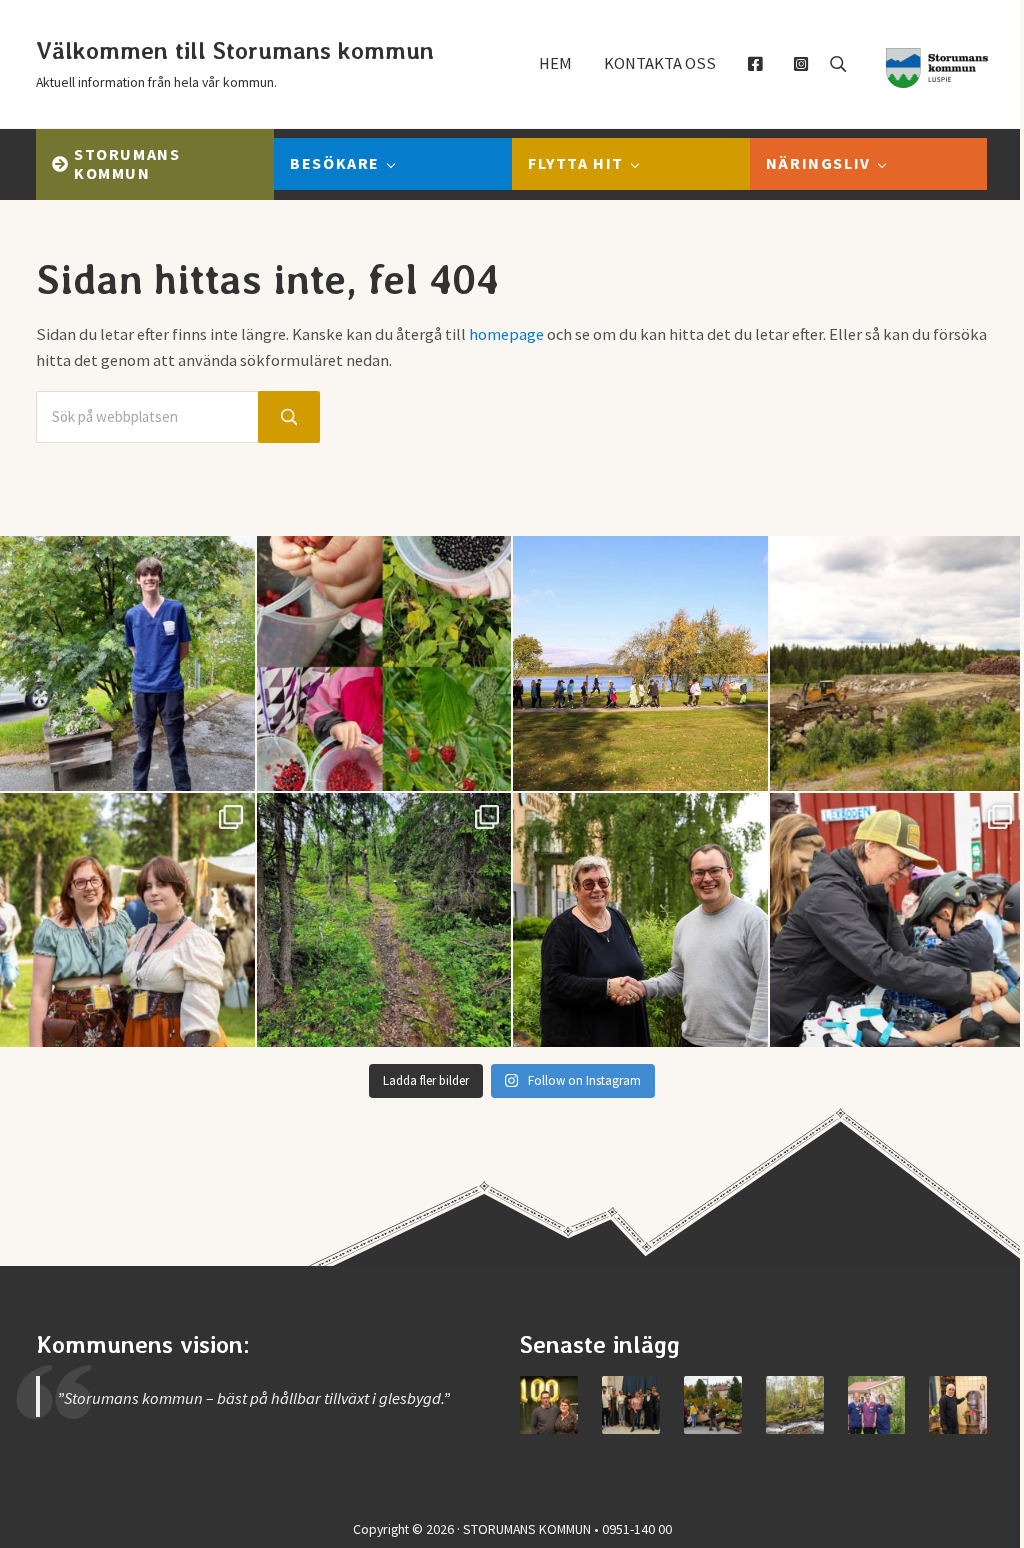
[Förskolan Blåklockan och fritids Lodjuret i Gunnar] (384, 663)
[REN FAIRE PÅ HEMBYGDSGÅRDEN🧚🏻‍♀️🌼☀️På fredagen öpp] (127, 920)
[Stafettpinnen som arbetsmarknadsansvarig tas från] (640, 920)
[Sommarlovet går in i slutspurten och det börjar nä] (640, 663)
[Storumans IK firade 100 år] (549, 1405)
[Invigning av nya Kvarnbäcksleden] (795, 1405)
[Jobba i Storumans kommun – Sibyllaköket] (958, 1405)
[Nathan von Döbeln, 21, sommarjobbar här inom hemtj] (127, 663)
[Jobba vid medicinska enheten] (877, 1405)
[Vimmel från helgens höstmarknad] (713, 1405)
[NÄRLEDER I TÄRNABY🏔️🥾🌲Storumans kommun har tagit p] (384, 920)
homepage (506, 334)
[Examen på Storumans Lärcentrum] (631, 1405)
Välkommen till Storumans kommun (235, 50)
